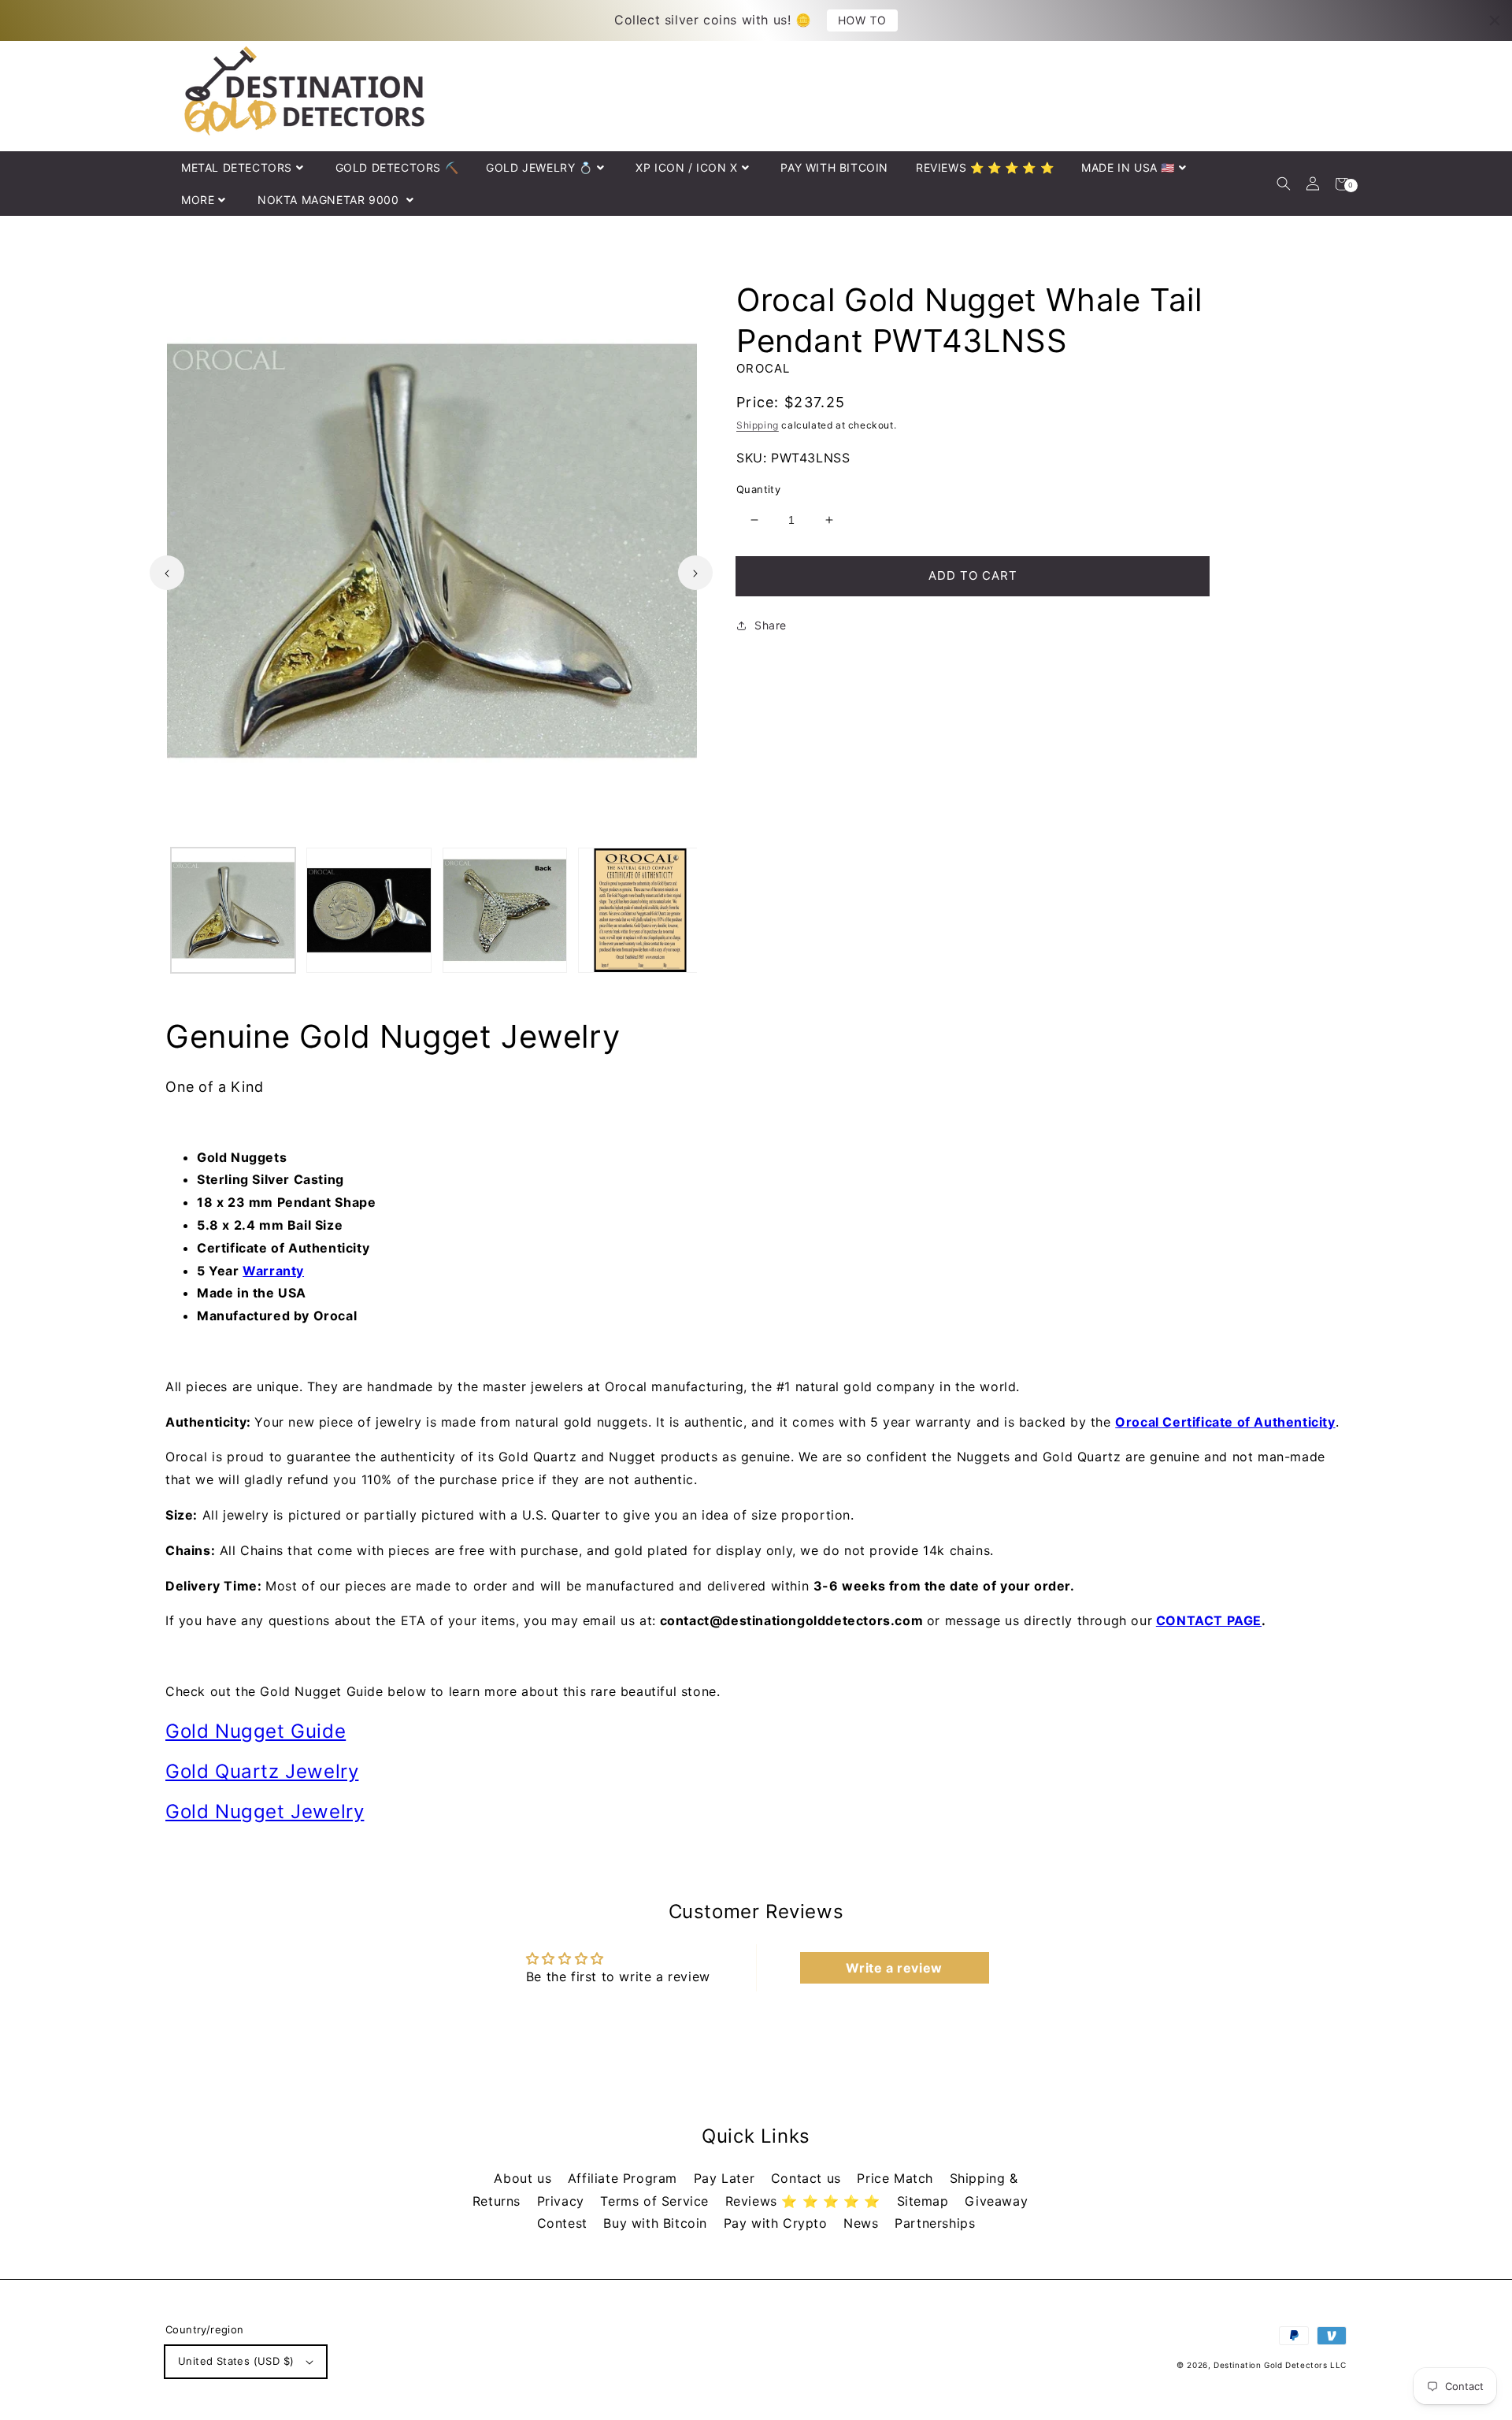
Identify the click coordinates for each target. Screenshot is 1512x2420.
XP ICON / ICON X (687, 167)
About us (524, 2178)
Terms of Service (656, 2201)
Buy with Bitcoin (657, 2223)
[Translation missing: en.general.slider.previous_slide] (167, 573)
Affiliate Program (625, 2178)
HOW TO (862, 20)
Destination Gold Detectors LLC (1280, 2365)
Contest (565, 2223)
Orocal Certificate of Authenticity (1225, 1422)
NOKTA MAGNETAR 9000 (330, 200)
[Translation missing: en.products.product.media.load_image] (233, 910)
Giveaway (996, 2201)
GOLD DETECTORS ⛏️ (397, 167)
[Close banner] (1495, 20)
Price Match (897, 2178)
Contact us (808, 2178)
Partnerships (935, 2223)
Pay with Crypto (778, 2223)
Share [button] (771, 625)
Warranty (273, 1271)
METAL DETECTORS (237, 167)
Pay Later (726, 2178)
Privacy (563, 2201)
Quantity (758, 489)
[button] (1283, 184)
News (863, 2223)
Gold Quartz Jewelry (262, 1771)
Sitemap (925, 2201)
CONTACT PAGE (1209, 1620)
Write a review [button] (894, 1968)
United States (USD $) (236, 2361)
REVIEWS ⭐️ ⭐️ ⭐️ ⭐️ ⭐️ (985, 167)
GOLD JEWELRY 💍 (539, 167)
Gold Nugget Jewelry (265, 1811)
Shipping (758, 425)
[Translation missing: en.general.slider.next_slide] (695, 573)
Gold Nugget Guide (256, 1731)
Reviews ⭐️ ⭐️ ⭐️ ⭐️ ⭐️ (805, 2201)
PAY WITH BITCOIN (834, 167)
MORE (198, 200)
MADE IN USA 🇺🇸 (1128, 167)
